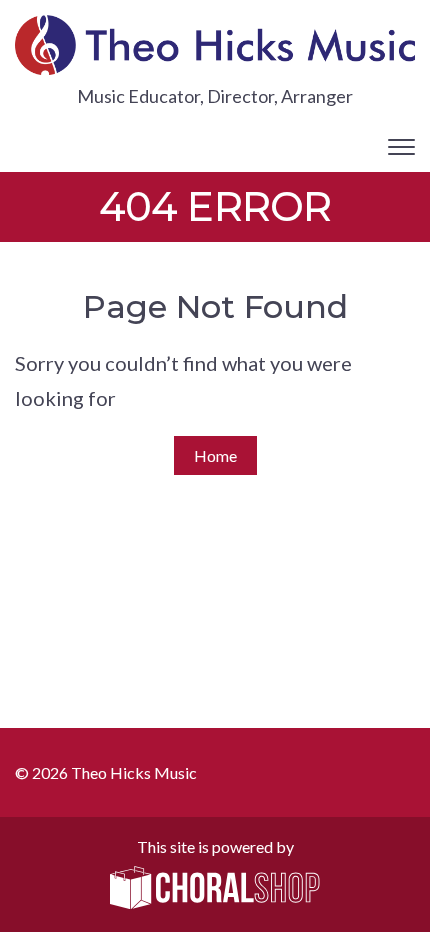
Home (215, 455)
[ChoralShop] (215, 889)
